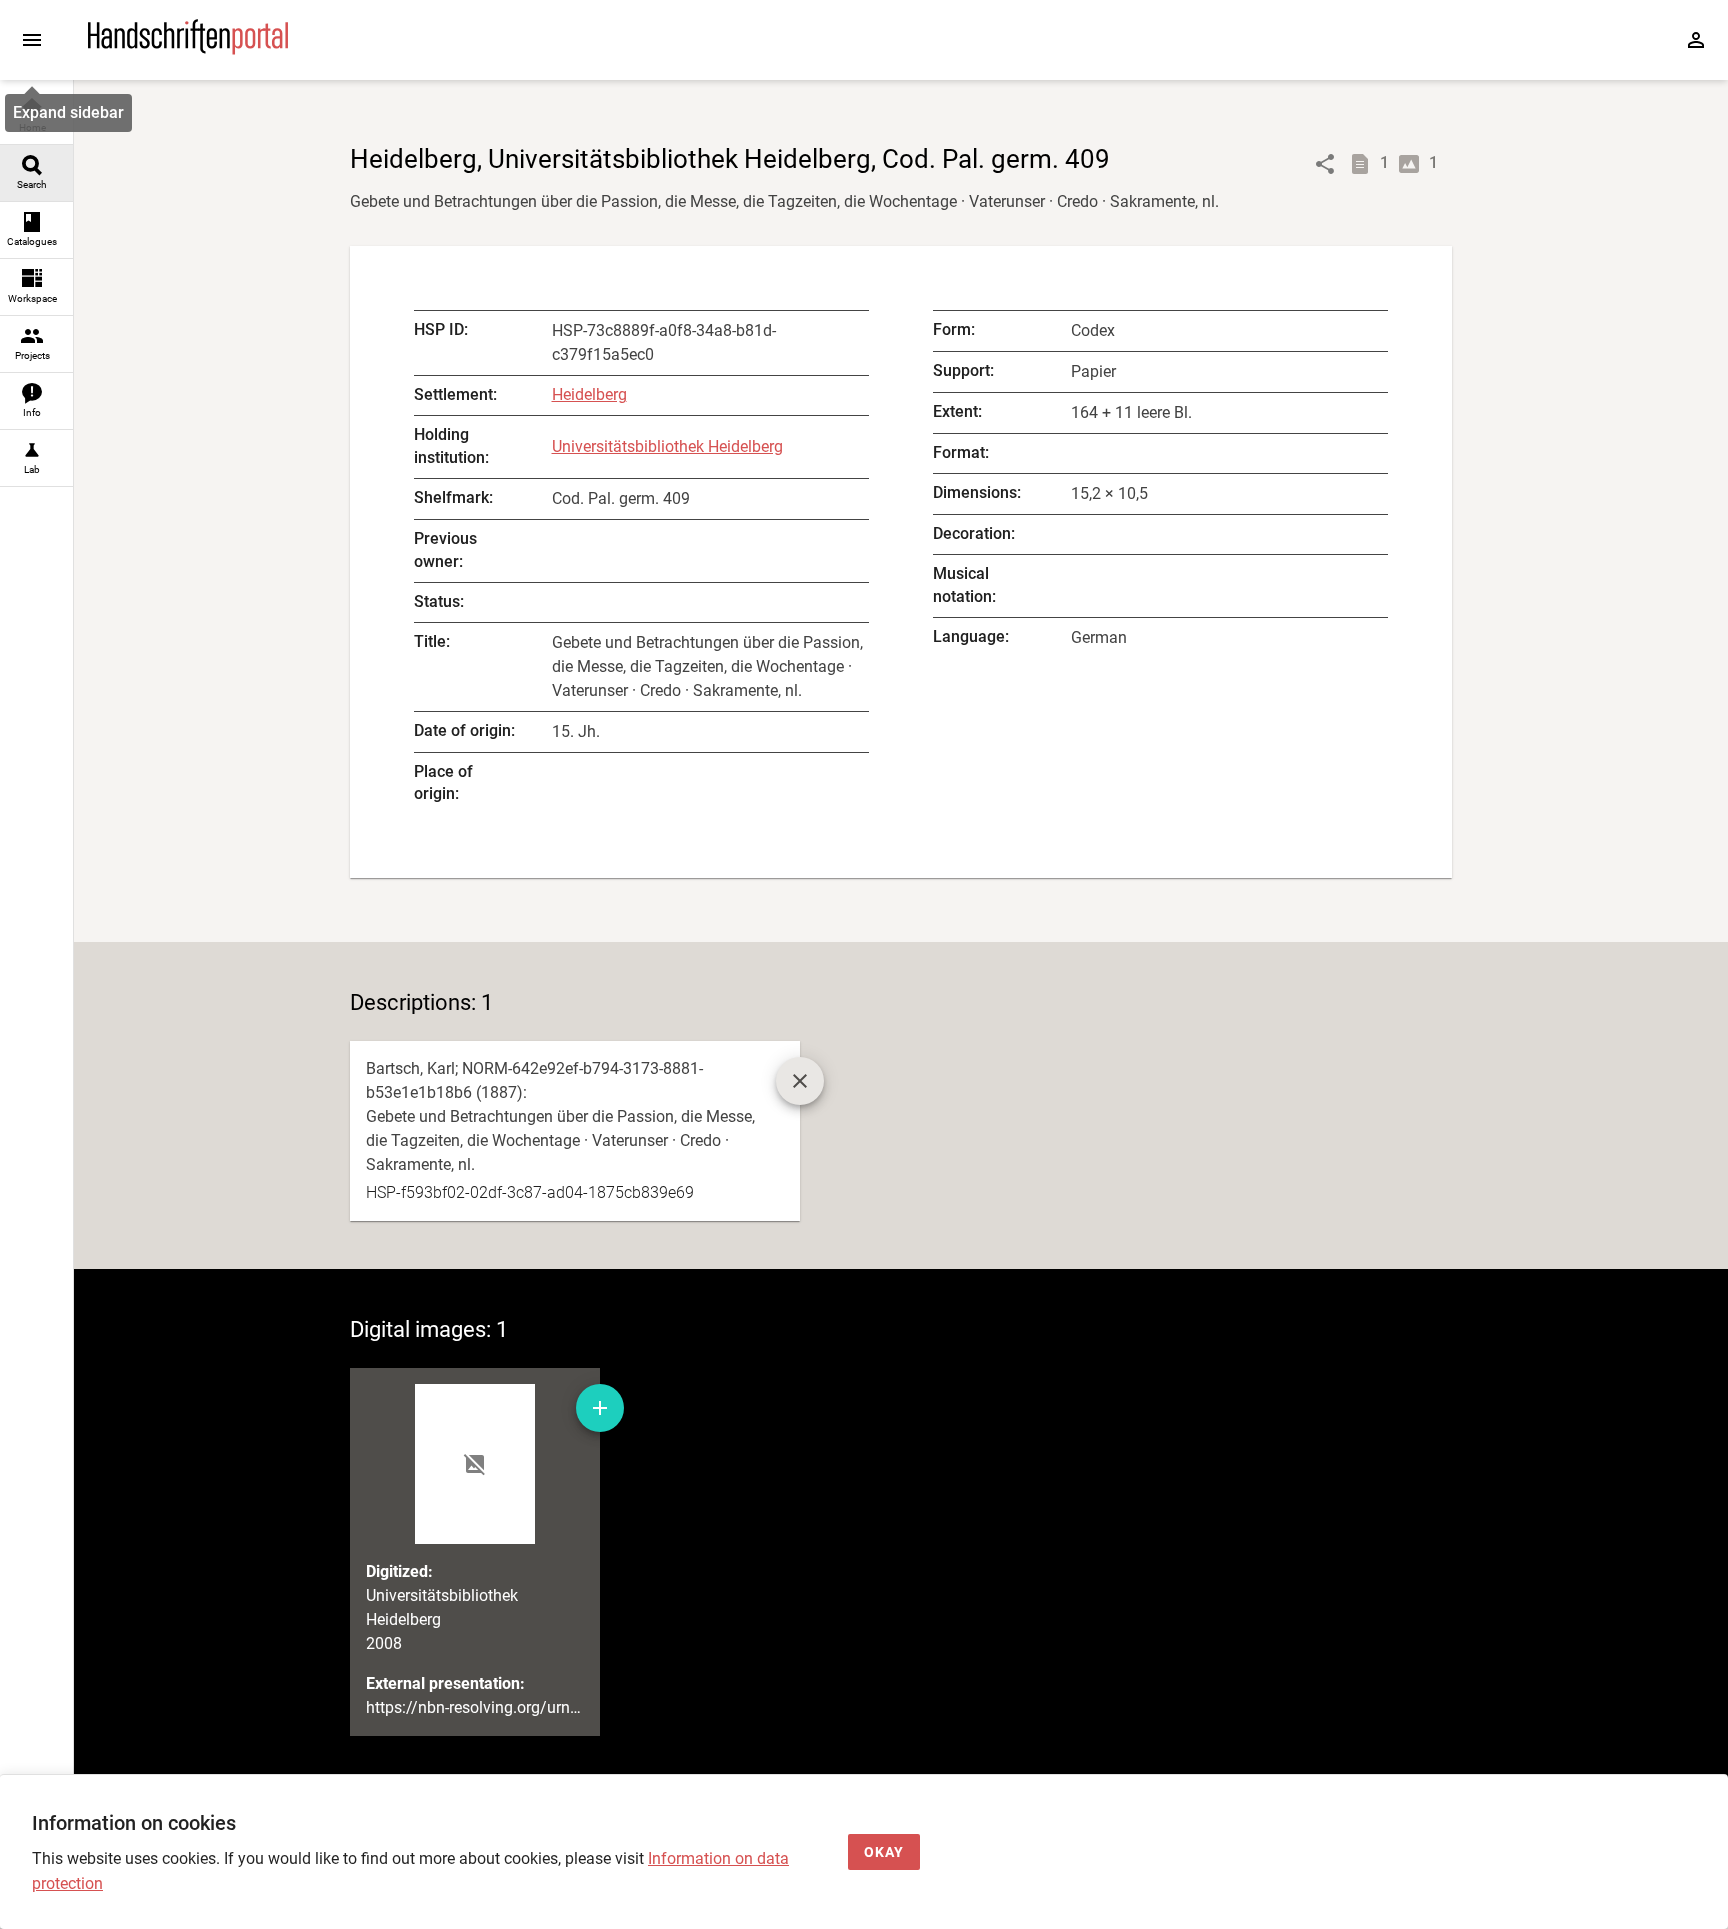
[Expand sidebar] (32, 40)
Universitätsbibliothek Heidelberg (667, 446)
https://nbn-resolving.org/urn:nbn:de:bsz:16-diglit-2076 (559, 1707)
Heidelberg (589, 394)
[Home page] (188, 49)
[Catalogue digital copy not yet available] (800, 1081)
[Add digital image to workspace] (600, 1408)
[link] (36, 116)
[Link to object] (1325, 164)
